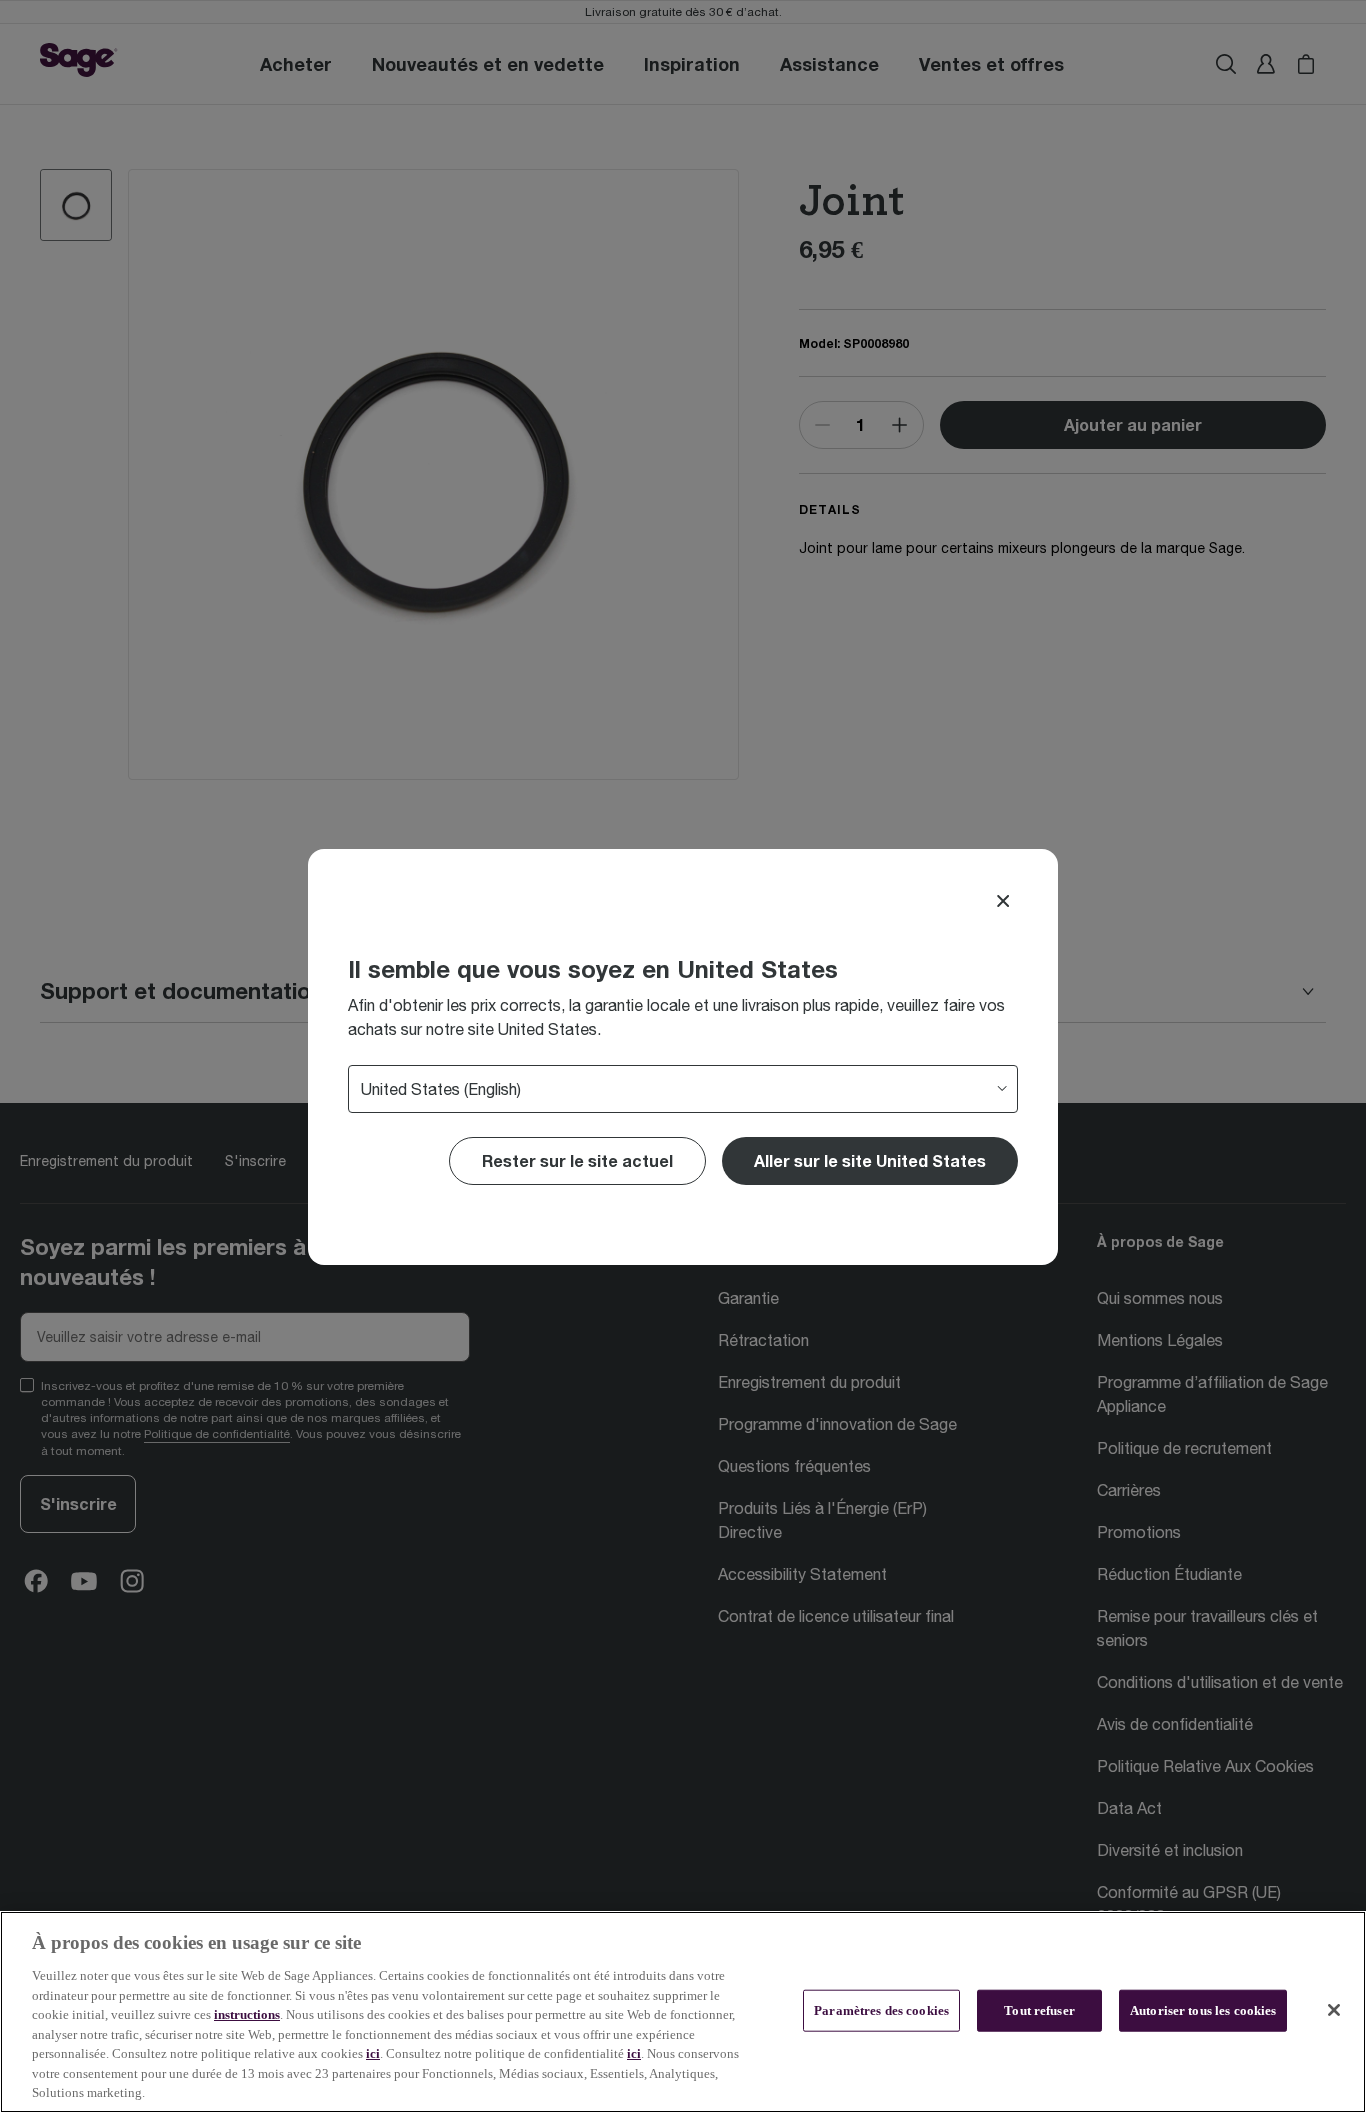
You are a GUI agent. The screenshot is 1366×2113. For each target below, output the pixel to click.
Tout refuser (1039, 2010)
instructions (247, 2014)
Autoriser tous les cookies (1203, 2010)
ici (373, 2053)
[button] (870, 1161)
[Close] (1003, 901)
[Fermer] (1334, 2010)
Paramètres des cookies (881, 2010)
